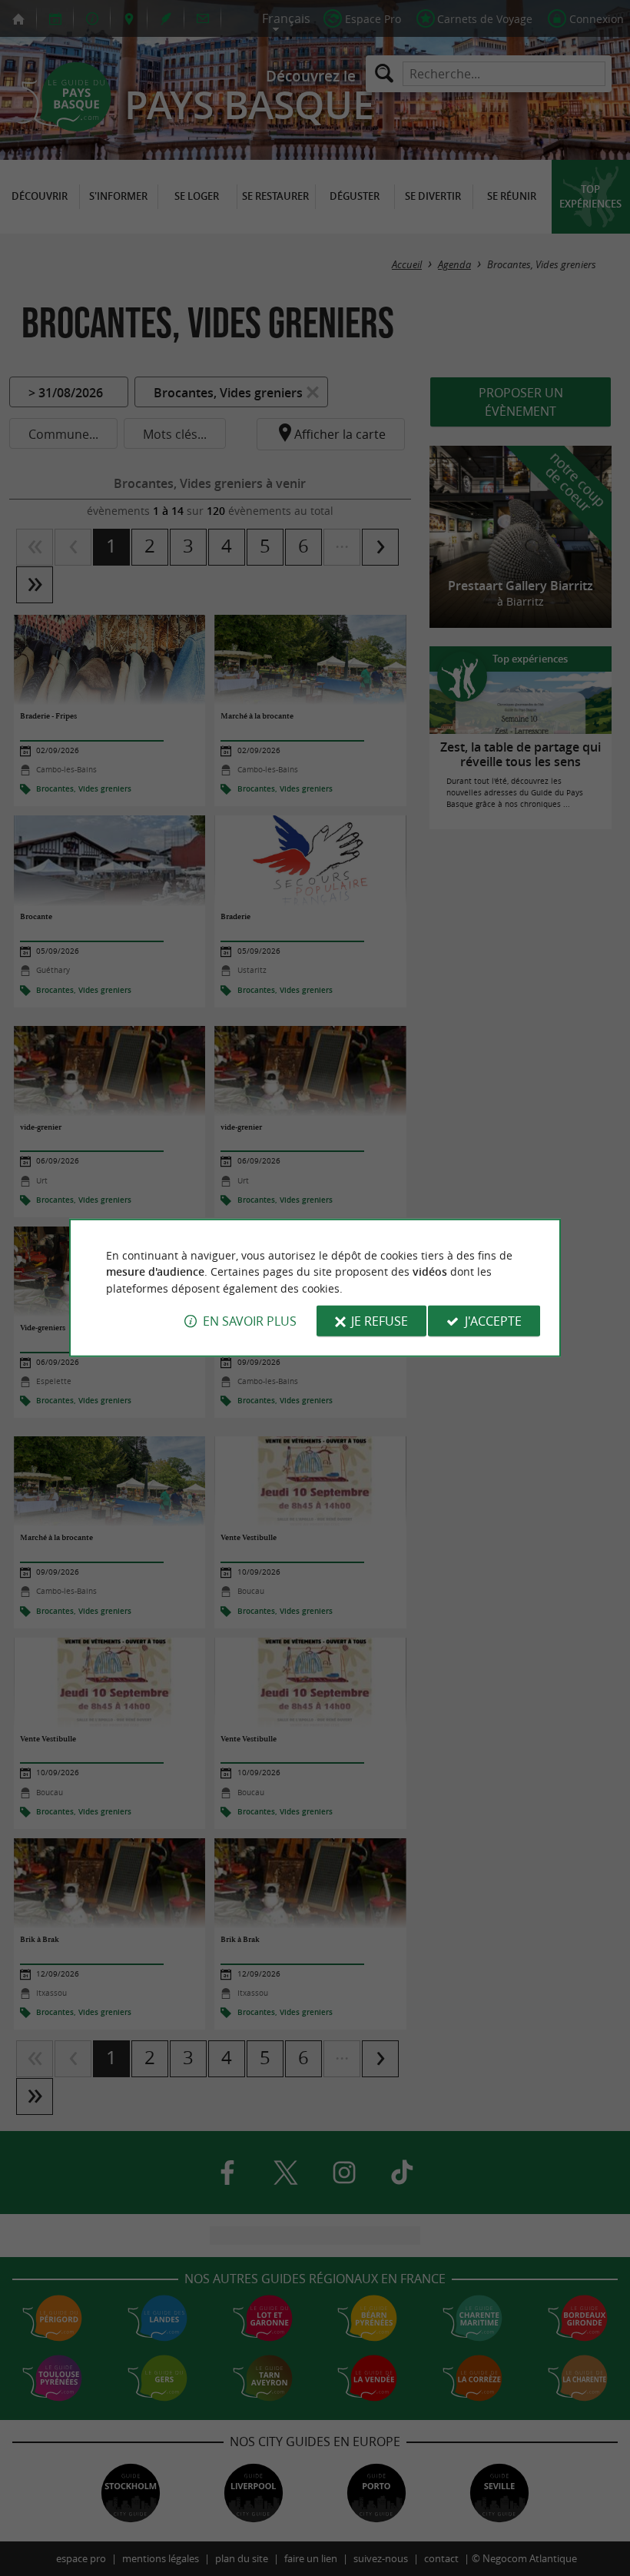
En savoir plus (250, 1321)
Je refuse (380, 1321)
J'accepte (493, 1321)
